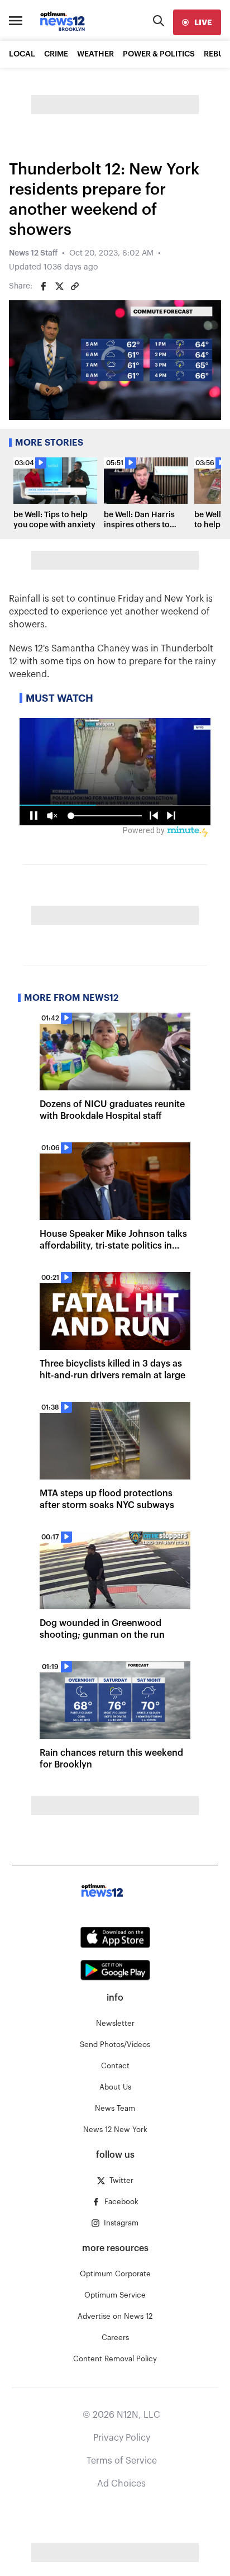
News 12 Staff (33, 253)
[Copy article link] (75, 286)
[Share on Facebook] (44, 286)
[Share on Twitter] (59, 286)
